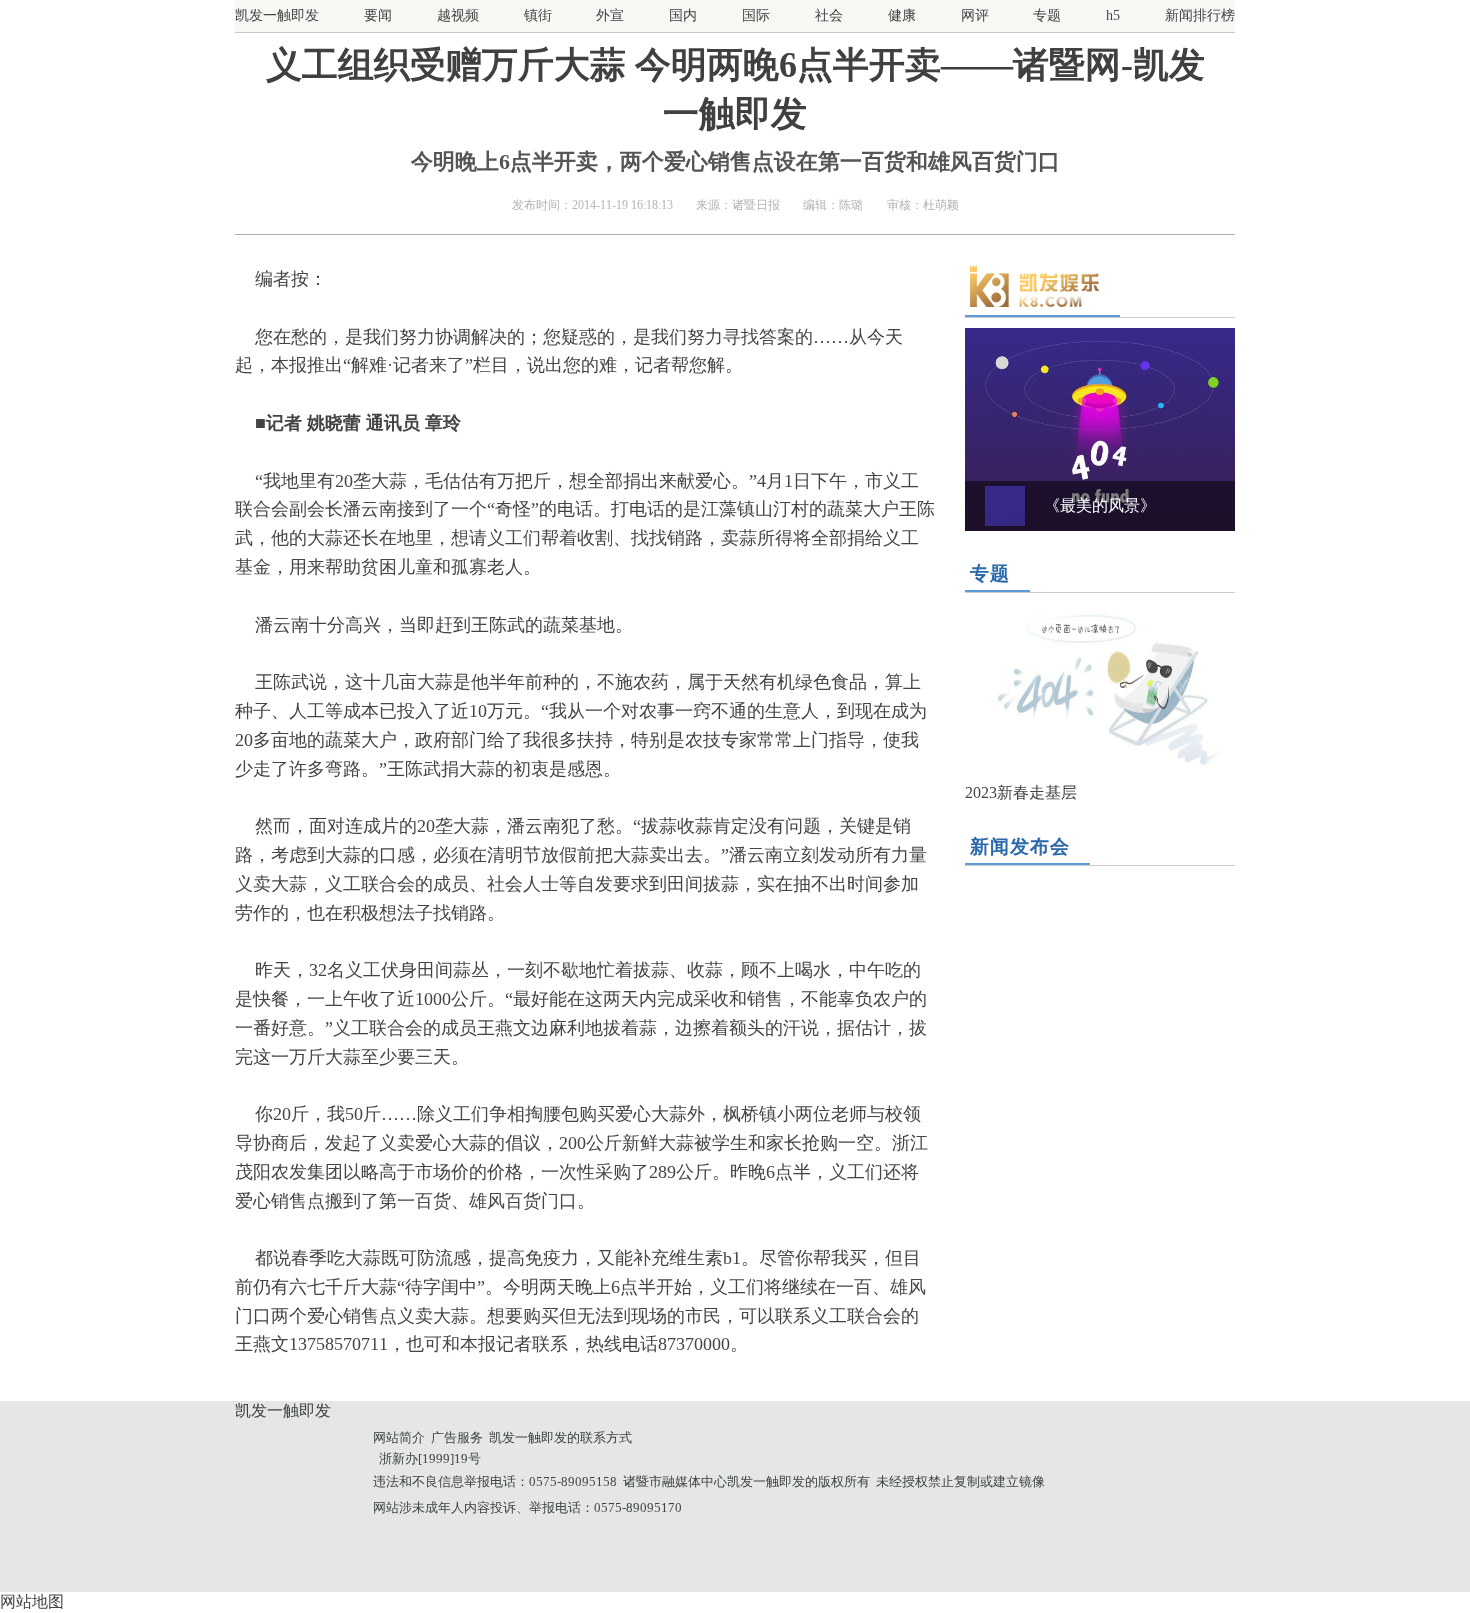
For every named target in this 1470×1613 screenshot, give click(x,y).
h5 (1113, 15)
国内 (683, 15)
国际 (756, 15)
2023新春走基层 (1021, 792)
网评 (975, 15)
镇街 (538, 15)
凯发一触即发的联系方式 (560, 1437)
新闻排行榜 (1200, 15)
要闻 (378, 15)
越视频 (458, 15)
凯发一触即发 (277, 15)
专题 (1047, 15)
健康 (902, 15)
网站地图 (32, 1601)
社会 (829, 15)
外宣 (610, 15)
